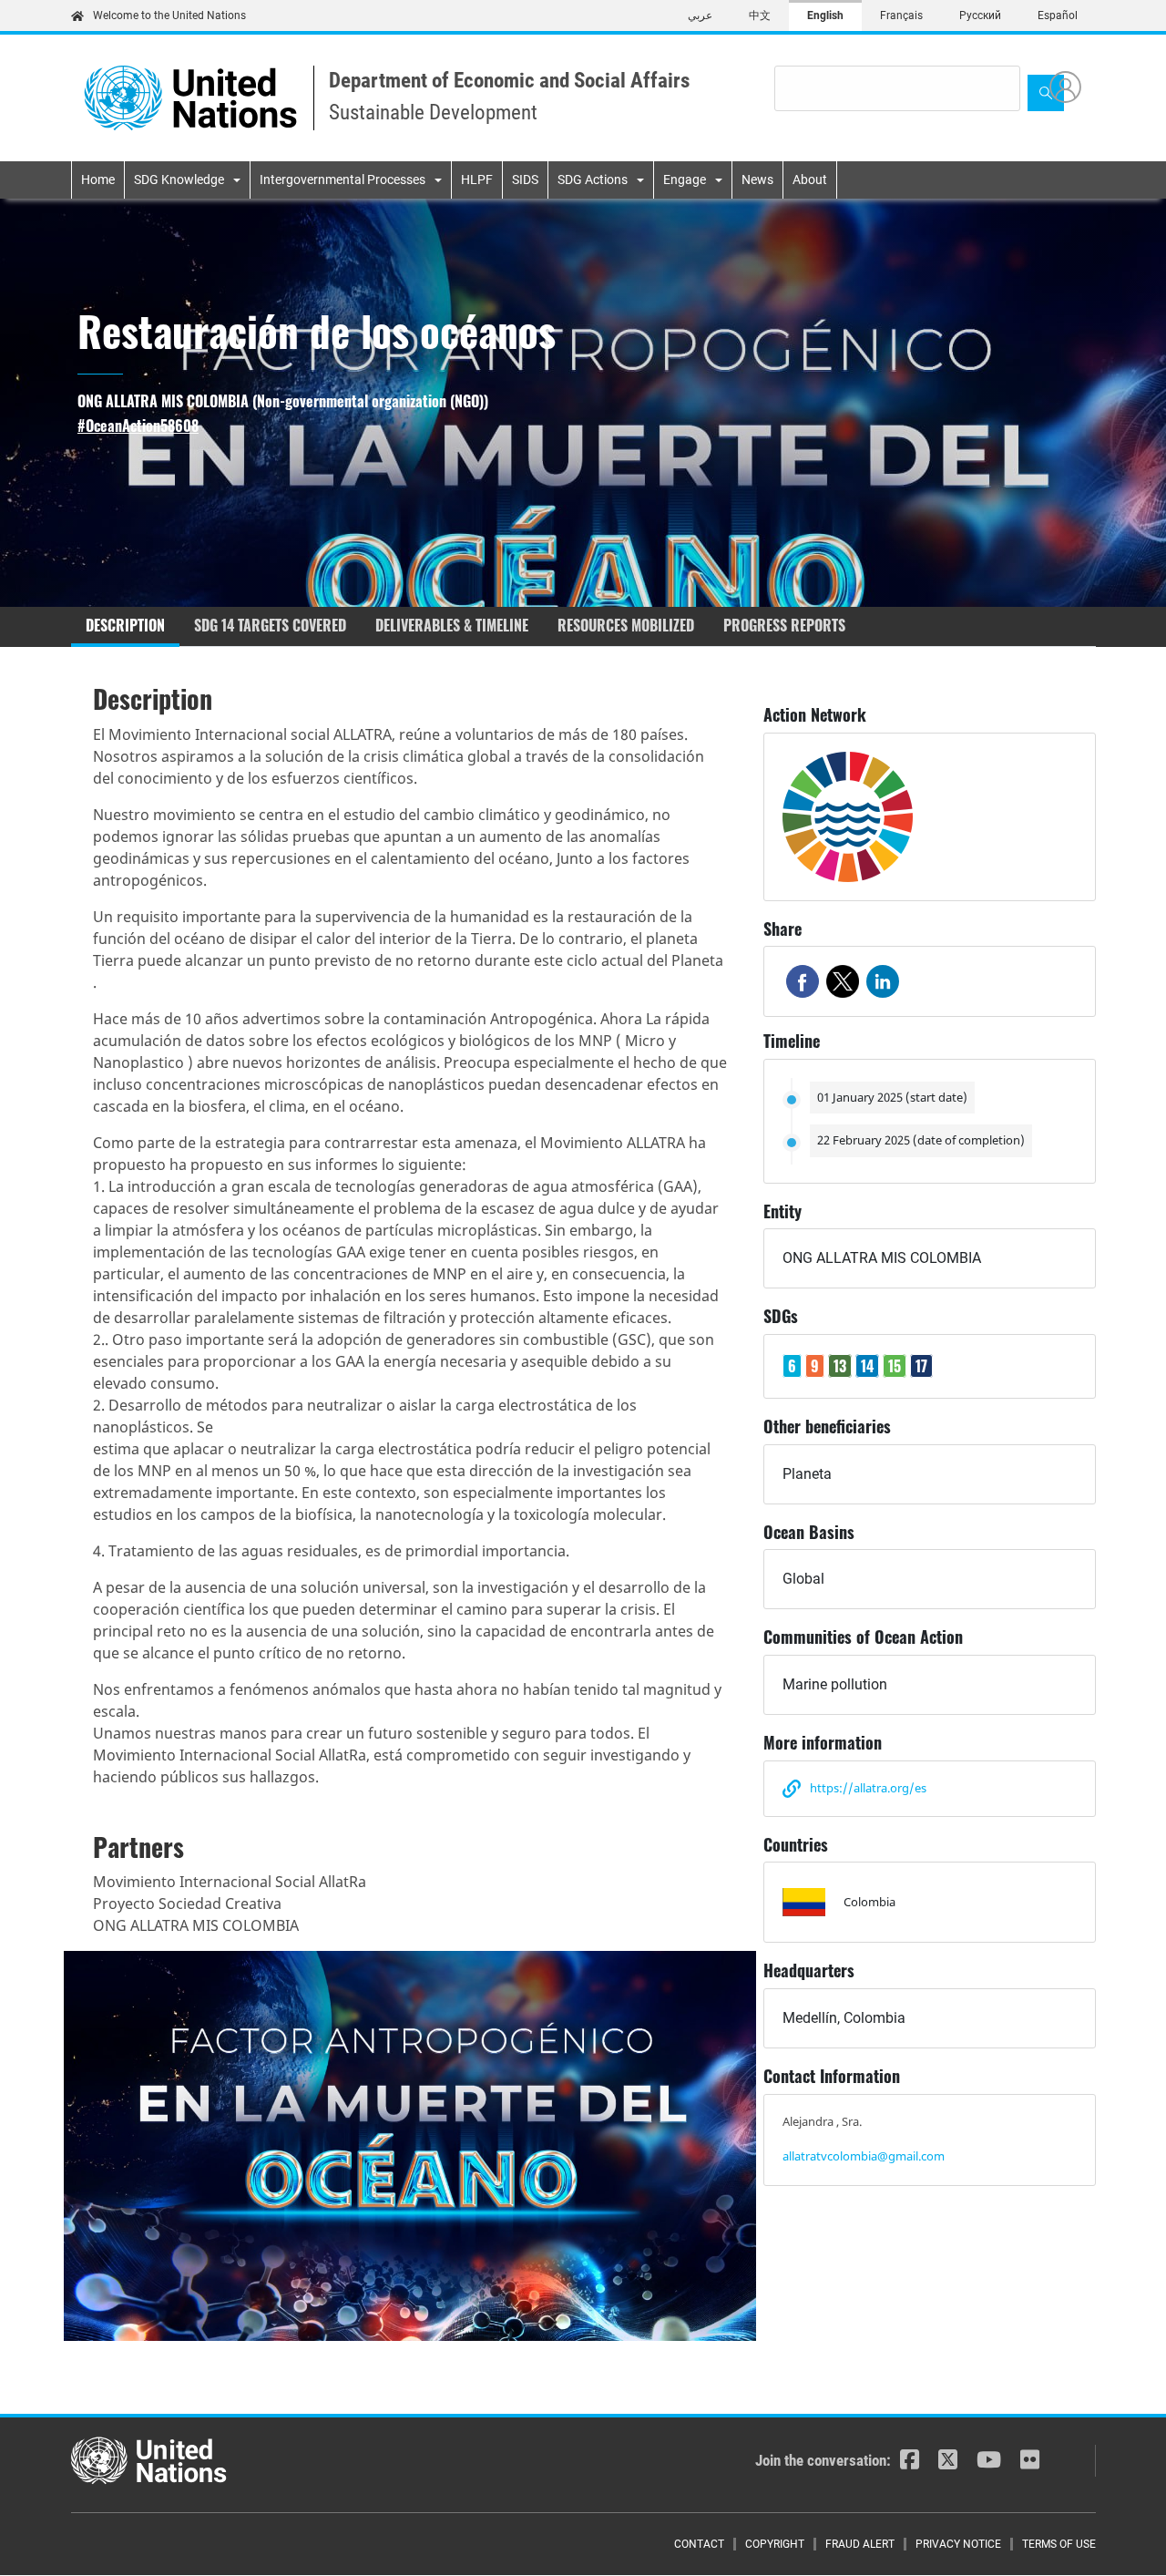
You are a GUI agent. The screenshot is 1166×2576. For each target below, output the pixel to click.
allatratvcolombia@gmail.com (864, 2156)
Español (1058, 15)
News (757, 180)
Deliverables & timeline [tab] (452, 625)
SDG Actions (593, 180)
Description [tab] (125, 625)
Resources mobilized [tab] (626, 625)
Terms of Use (1059, 2544)
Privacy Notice (958, 2544)
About (810, 180)
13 (840, 1366)
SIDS (525, 180)
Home (98, 180)
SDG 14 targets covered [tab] (270, 625)
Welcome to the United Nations (169, 15)
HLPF (477, 180)
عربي (700, 15)
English (825, 15)
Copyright (775, 2544)
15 (895, 1366)
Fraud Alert (860, 2544)
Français (901, 15)
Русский (980, 15)
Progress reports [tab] (784, 625)
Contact (699, 2544)
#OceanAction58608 (138, 426)
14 (867, 1366)
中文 (760, 15)
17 (921, 1366)
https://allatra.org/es (868, 1788)
